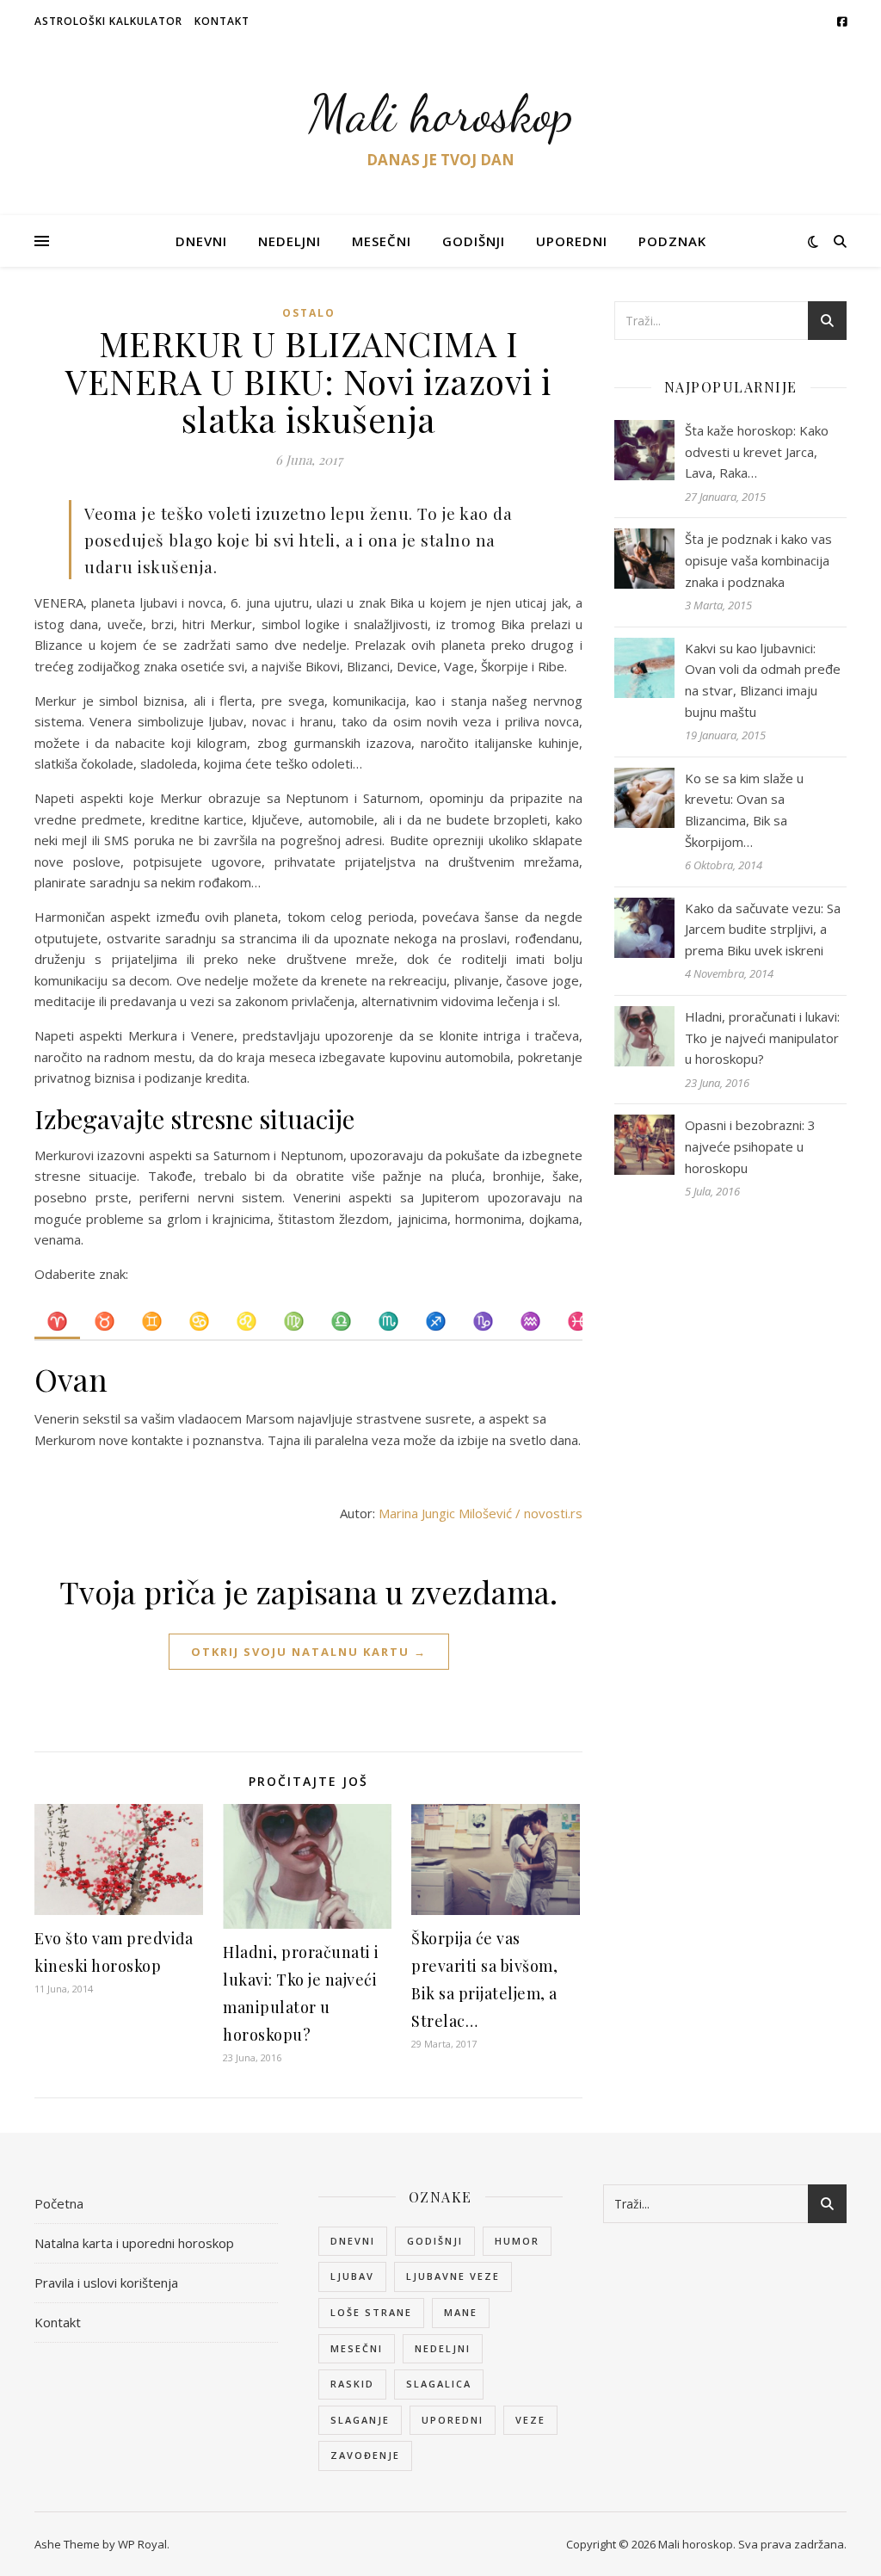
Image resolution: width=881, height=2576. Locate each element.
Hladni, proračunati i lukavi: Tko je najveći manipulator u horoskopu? (762, 1038)
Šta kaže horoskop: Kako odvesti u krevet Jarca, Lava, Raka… (757, 451)
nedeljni (443, 2348)
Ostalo (309, 313)
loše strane (371, 2312)
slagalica (439, 2384)
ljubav (352, 2276)
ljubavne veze (453, 2276)
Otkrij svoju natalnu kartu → (309, 1652)
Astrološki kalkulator (108, 21)
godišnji (435, 2241)
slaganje (360, 2420)
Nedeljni (290, 241)
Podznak (672, 241)
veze (530, 2420)
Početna (59, 2203)
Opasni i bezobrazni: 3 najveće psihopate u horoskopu (750, 1146)
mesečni (357, 2348)
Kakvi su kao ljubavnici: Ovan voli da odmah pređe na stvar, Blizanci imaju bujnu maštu (763, 680)
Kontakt (222, 21)
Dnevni (201, 241)
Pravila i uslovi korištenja (106, 2283)
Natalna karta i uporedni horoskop (134, 2243)
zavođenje (365, 2455)
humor (517, 2241)
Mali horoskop (441, 114)
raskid (352, 2384)
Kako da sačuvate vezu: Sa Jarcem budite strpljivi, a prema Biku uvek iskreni (763, 929)
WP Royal (142, 2544)
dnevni (353, 2241)
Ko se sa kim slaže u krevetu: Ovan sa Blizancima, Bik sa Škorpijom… (744, 810)
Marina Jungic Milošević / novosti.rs (481, 1513)
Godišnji (474, 241)
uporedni (453, 2420)
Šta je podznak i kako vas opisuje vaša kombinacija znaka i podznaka (758, 560)
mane (461, 2312)
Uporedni (572, 241)
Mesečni (382, 241)
